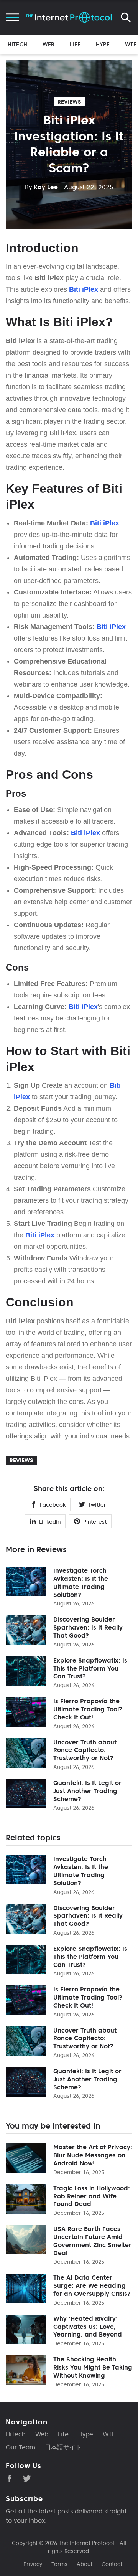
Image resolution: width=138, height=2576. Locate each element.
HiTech (17, 44)
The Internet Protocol (86, 2543)
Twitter (97, 1505)
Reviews (69, 102)
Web (48, 44)
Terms (59, 2564)
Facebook (53, 1505)
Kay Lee (41, 187)
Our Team (21, 2447)
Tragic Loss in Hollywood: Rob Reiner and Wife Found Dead (92, 2196)
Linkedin (50, 1522)
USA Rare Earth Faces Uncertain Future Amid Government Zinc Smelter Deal (92, 2241)
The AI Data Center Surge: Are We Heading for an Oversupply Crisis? (92, 2285)
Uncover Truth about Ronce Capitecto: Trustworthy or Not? (85, 1750)
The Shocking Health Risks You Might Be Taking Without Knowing (93, 2367)
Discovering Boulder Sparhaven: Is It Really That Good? (88, 1627)
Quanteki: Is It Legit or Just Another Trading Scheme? (87, 1791)
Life (75, 44)
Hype (103, 44)
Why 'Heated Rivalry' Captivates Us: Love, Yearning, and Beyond (88, 2327)
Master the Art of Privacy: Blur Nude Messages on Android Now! (93, 2155)
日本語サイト (63, 2447)
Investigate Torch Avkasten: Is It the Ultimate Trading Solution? (81, 1582)
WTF (131, 44)
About (85, 2564)
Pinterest (95, 1522)
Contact (112, 2564)
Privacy (33, 2564)
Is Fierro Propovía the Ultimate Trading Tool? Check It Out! (88, 1709)
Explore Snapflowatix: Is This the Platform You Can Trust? (90, 1668)
